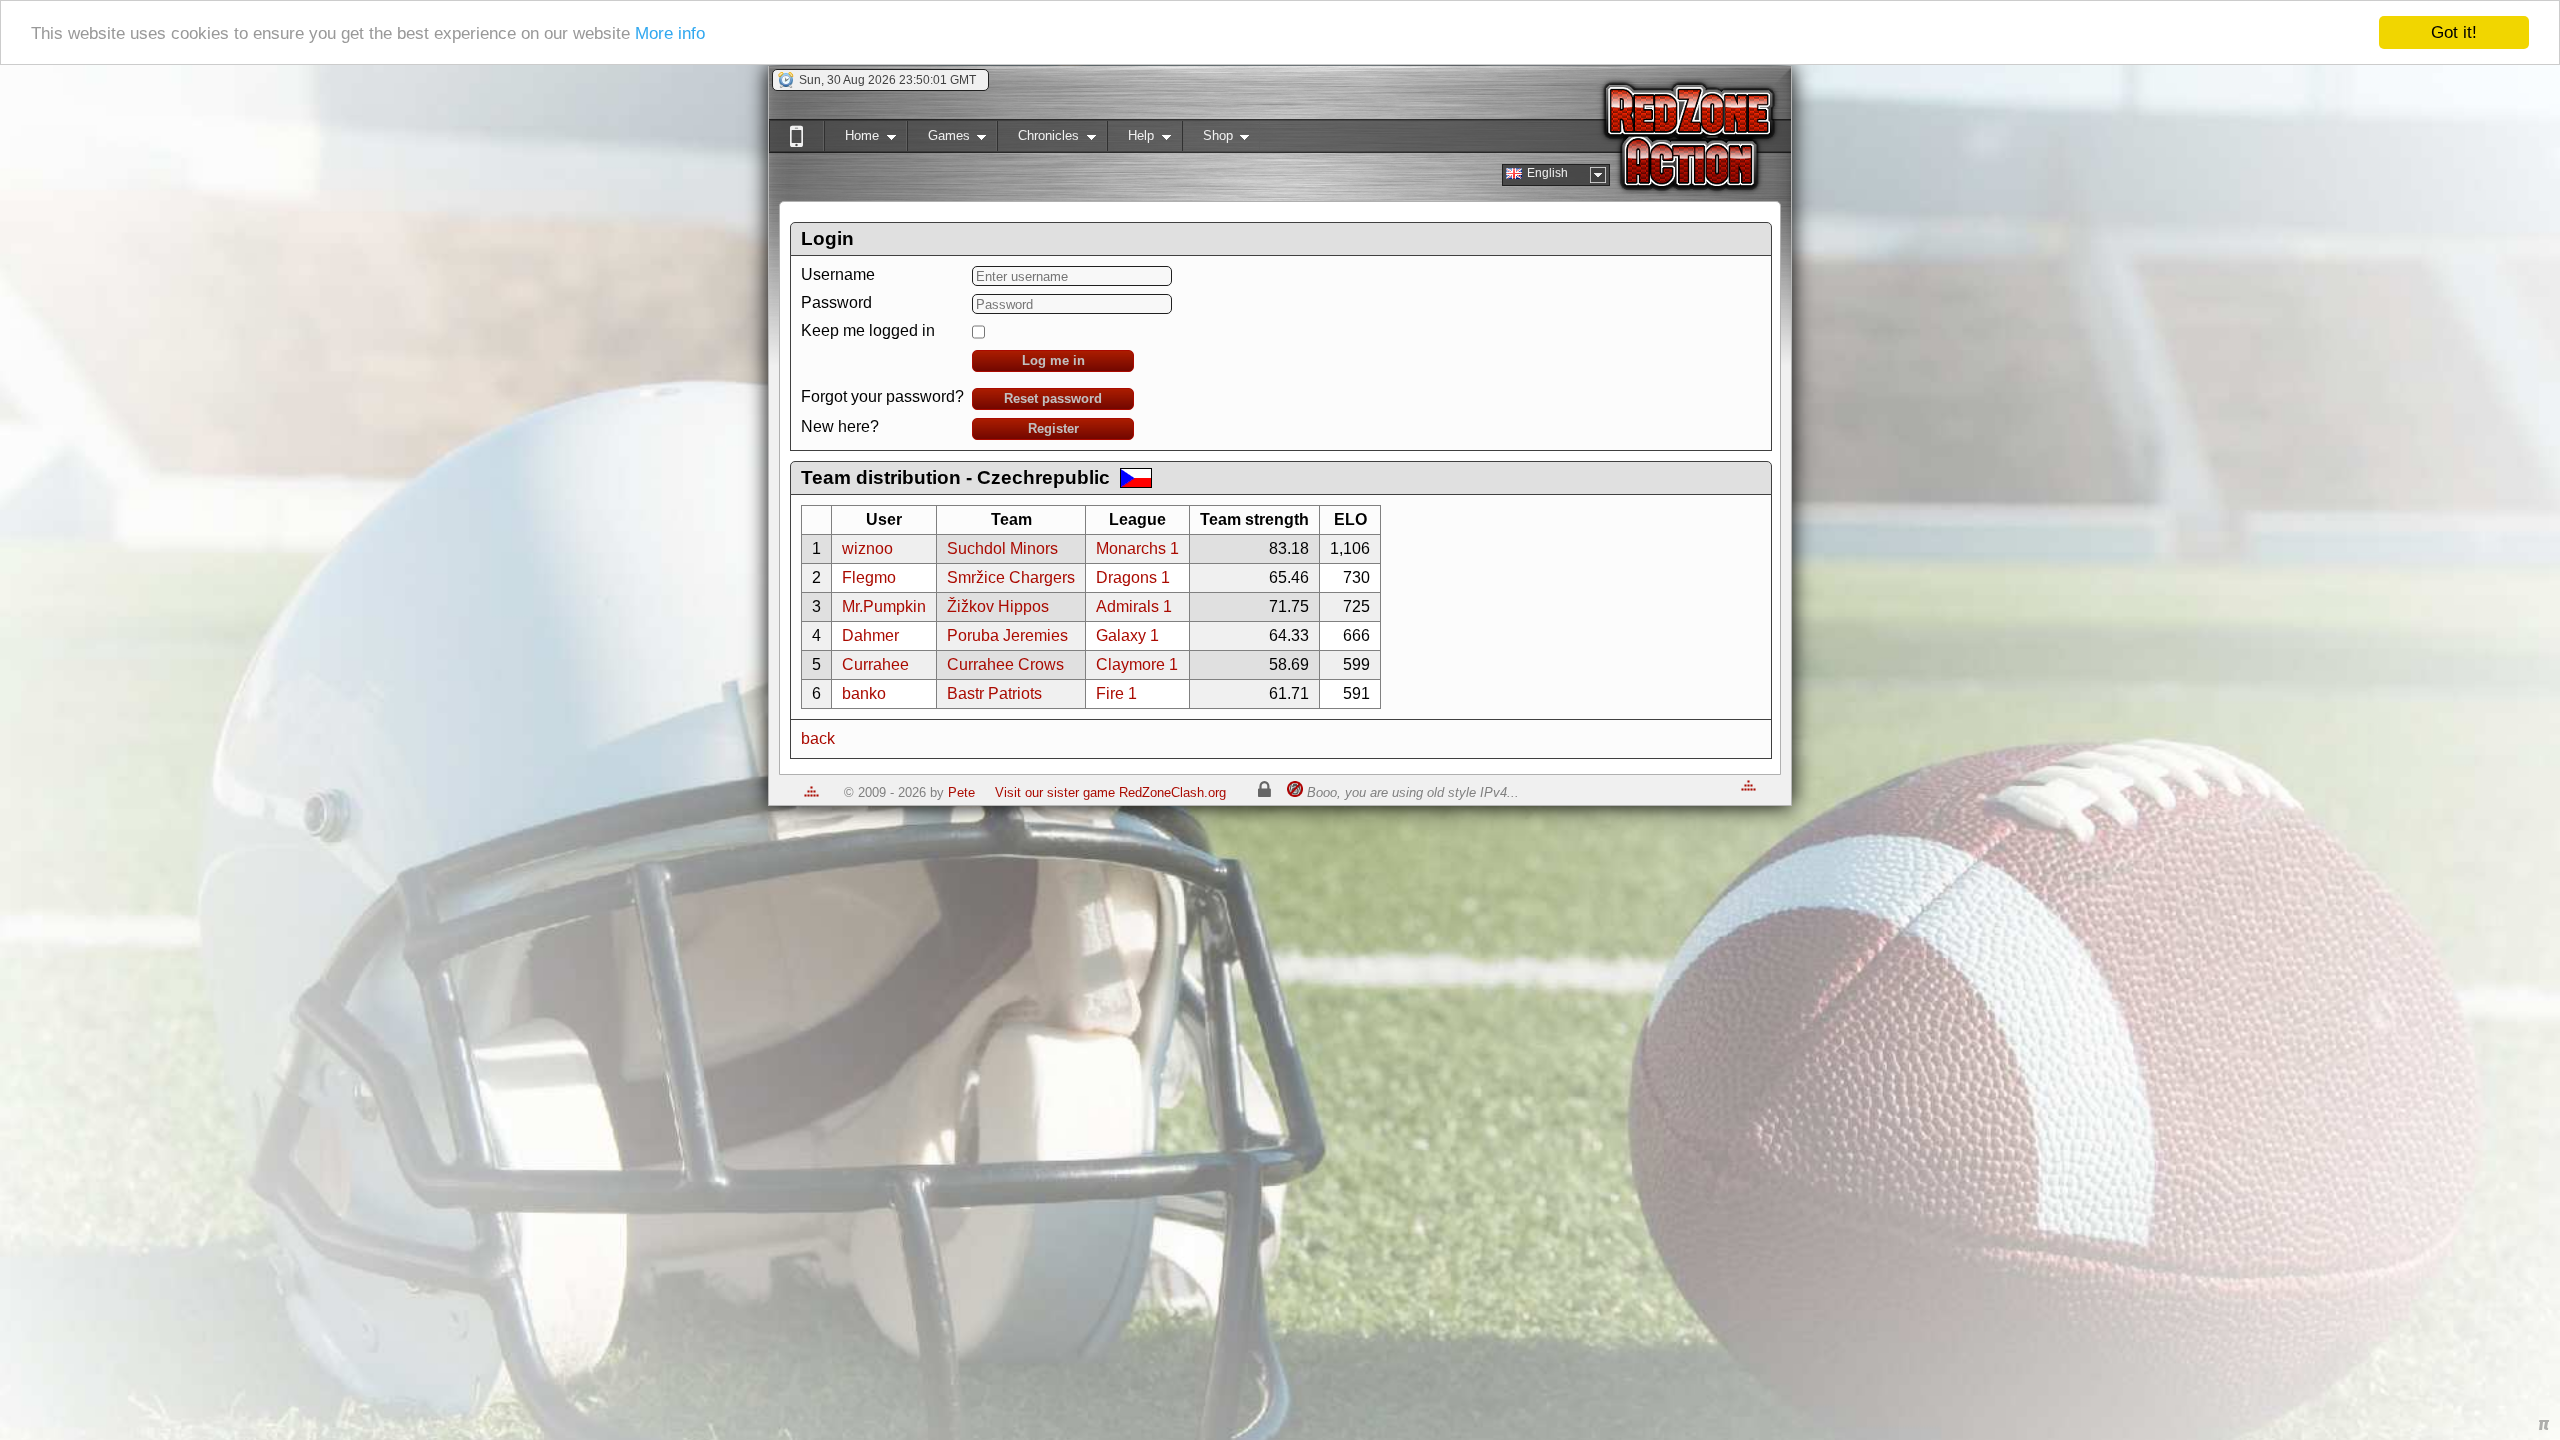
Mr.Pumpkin (884, 606)
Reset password (1053, 398)
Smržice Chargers (1011, 577)
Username (838, 274)
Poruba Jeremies (1007, 635)
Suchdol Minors (1002, 548)
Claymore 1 (1137, 664)
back (818, 738)
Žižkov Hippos (998, 606)
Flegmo (869, 577)
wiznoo (867, 548)
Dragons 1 (1133, 577)
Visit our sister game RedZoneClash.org (1110, 792)
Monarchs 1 (1137, 548)
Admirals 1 (1134, 606)
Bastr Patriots (994, 693)
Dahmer (870, 635)
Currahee (875, 664)
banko (864, 693)
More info (670, 33)
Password (836, 302)
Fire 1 (1116, 693)
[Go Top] (811, 792)
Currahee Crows (1005, 664)
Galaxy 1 (1127, 635)
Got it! (2454, 32)
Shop (1207, 139)
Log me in (1053, 360)
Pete (961, 792)
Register (1053, 428)
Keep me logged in (868, 330)
